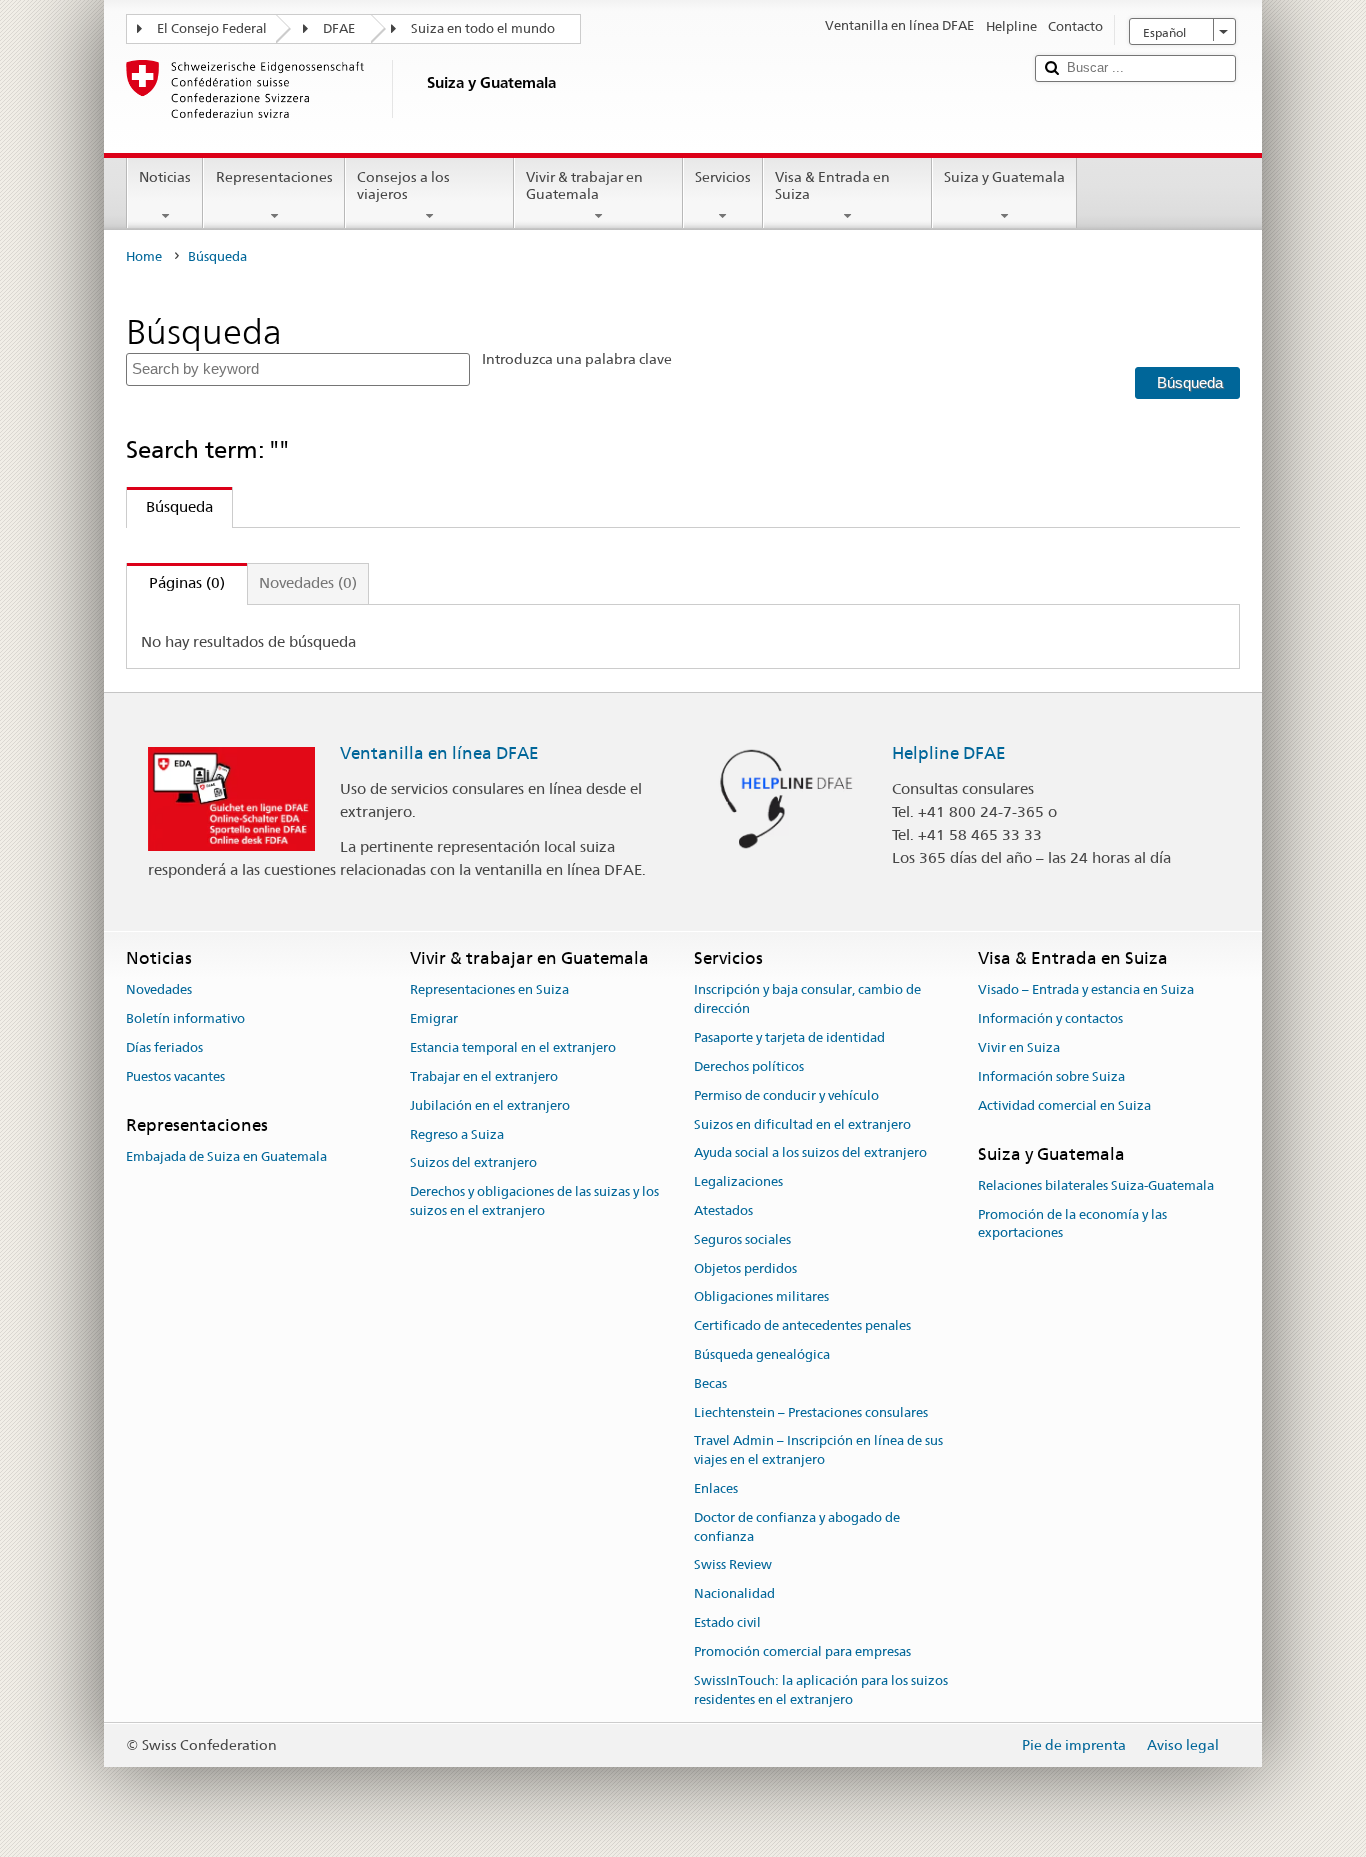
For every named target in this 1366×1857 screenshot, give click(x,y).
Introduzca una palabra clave (577, 359)
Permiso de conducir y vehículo (786, 1095)
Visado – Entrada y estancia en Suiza (1086, 990)
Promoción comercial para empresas (802, 1651)
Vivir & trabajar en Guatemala (584, 185)
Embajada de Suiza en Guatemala (226, 1156)
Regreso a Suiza (457, 1134)
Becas (710, 1383)
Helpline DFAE (949, 753)
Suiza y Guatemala (1004, 177)
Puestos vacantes (175, 1076)
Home (144, 256)
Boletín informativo (185, 1019)
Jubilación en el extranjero (490, 1105)
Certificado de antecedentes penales (802, 1325)
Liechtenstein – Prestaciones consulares (811, 1412)
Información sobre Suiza (1051, 1076)
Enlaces (716, 1488)
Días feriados (164, 1047)
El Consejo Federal (212, 28)
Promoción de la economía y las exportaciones (1072, 1224)
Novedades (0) (308, 582)
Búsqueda (170, 506)
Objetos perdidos (745, 1268)
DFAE (339, 28)
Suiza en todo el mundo (483, 28)
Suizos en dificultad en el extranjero (802, 1124)
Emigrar (434, 1019)
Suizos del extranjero (473, 1163)
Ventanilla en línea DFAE (439, 753)
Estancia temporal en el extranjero (513, 1047)
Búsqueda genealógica (762, 1354)
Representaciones (274, 177)
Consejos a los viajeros (403, 185)
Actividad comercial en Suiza (1064, 1105)
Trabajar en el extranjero (484, 1076)
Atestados (723, 1210)
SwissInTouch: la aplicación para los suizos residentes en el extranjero (821, 1690)
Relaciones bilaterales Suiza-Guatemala (1096, 1185)
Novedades (159, 990)
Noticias (165, 177)
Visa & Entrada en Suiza (832, 185)
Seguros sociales (742, 1239)
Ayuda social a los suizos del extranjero (810, 1153)
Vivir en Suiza (1019, 1047)
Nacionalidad (734, 1594)
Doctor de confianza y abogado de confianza (797, 1527)
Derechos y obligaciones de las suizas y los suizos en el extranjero (534, 1201)
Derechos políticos (749, 1066)
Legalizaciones (738, 1181)
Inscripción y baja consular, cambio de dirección (807, 1000)
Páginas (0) (176, 582)
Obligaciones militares (761, 1297)
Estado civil (727, 1622)
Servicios (723, 177)
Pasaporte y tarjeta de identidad (789, 1037)
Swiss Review (733, 1565)
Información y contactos (1050, 1019)
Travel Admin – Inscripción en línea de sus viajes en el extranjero (818, 1451)
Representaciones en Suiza (489, 990)
